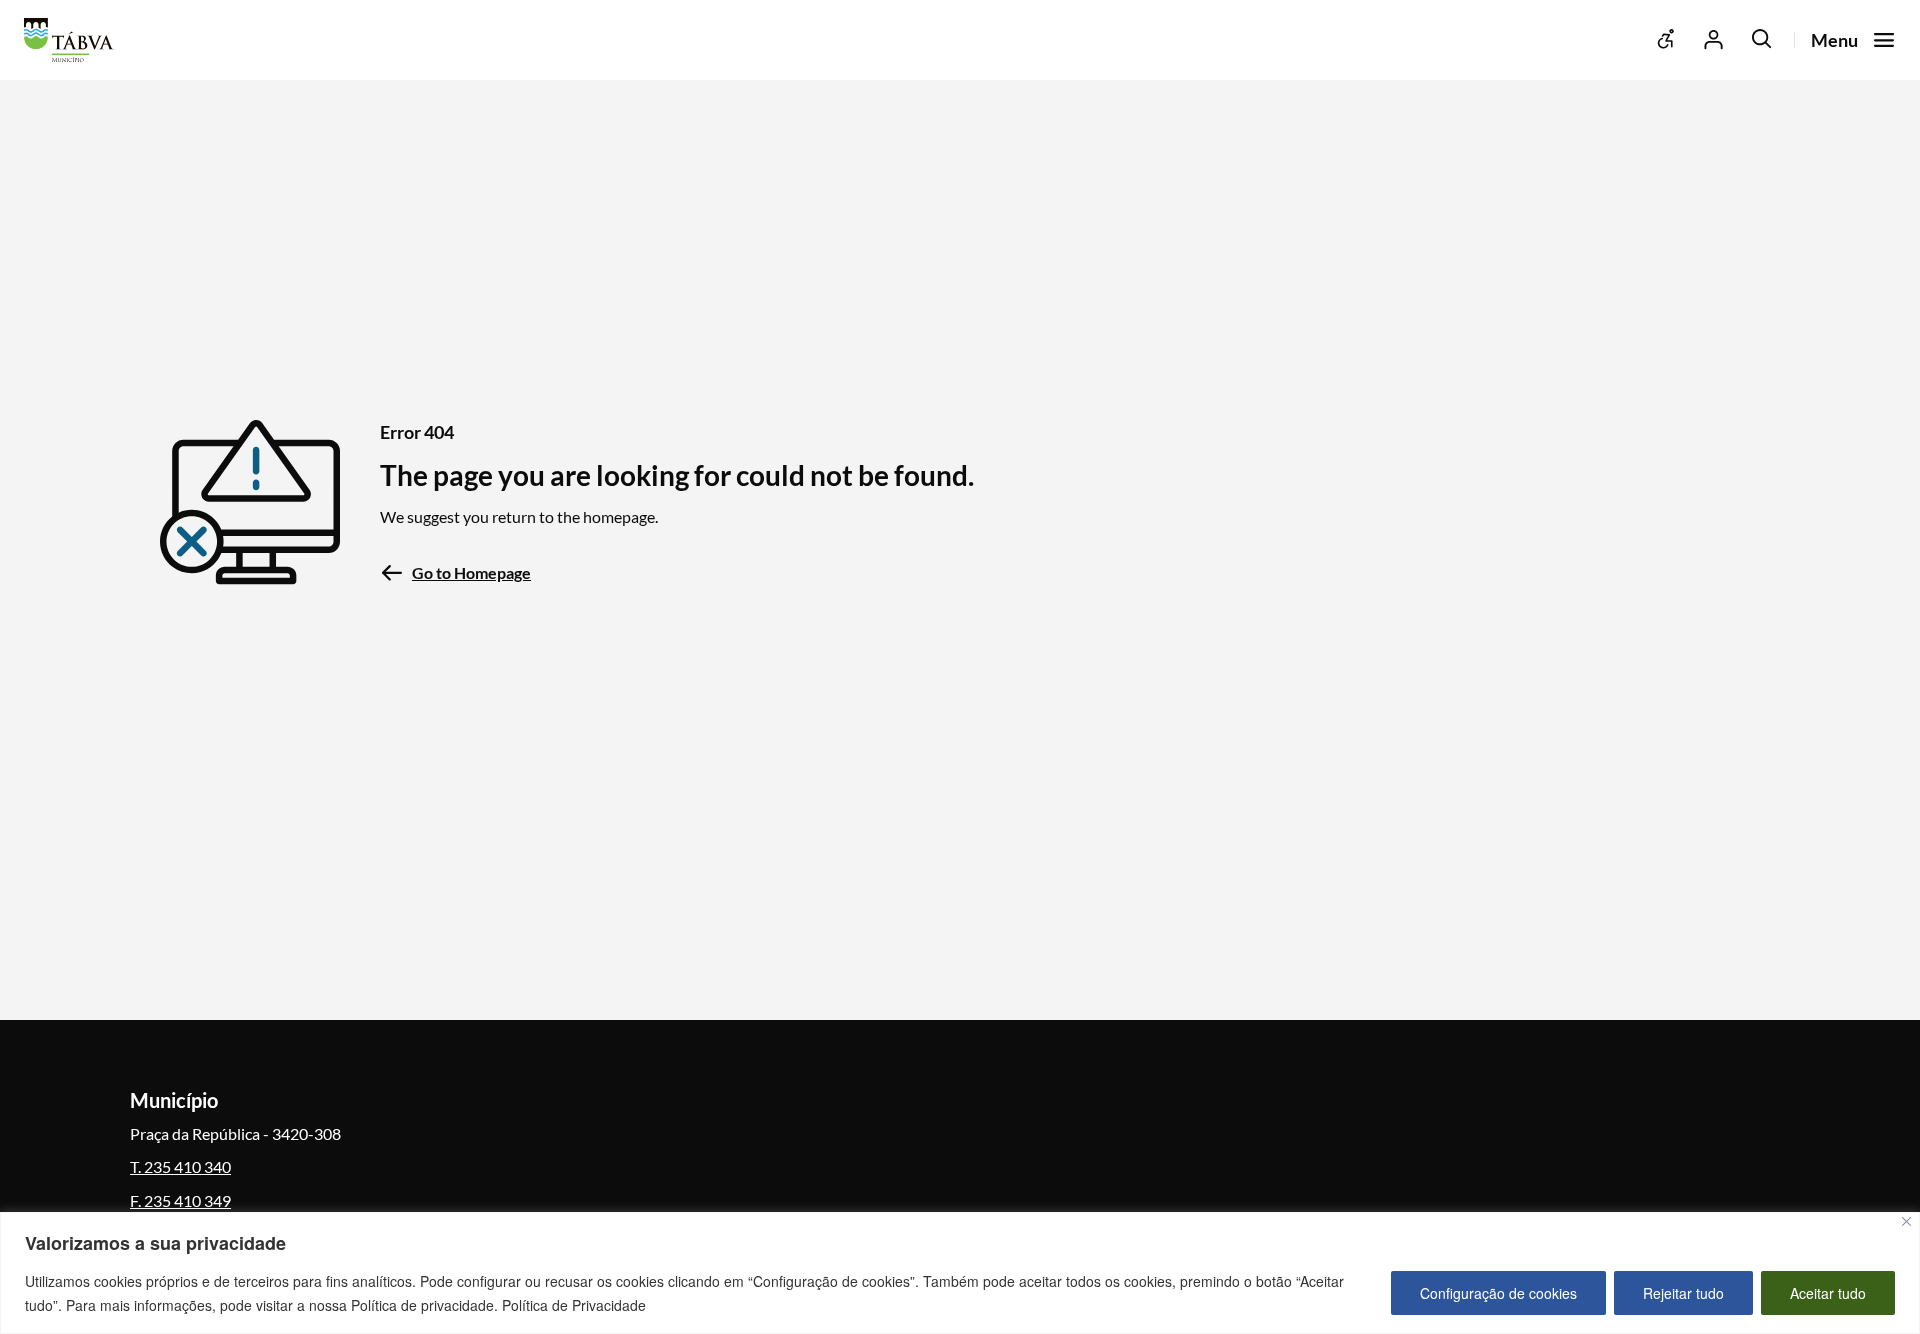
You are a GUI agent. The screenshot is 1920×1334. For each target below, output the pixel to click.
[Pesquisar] (1762, 40)
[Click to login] (1714, 40)
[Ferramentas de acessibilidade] (1666, 40)
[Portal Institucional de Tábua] (74, 40)
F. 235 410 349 (180, 1200)
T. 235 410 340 (180, 1166)
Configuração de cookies (1498, 1293)
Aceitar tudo (1828, 1293)
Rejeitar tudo (1683, 1293)
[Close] (1906, 1221)
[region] (960, 1273)
